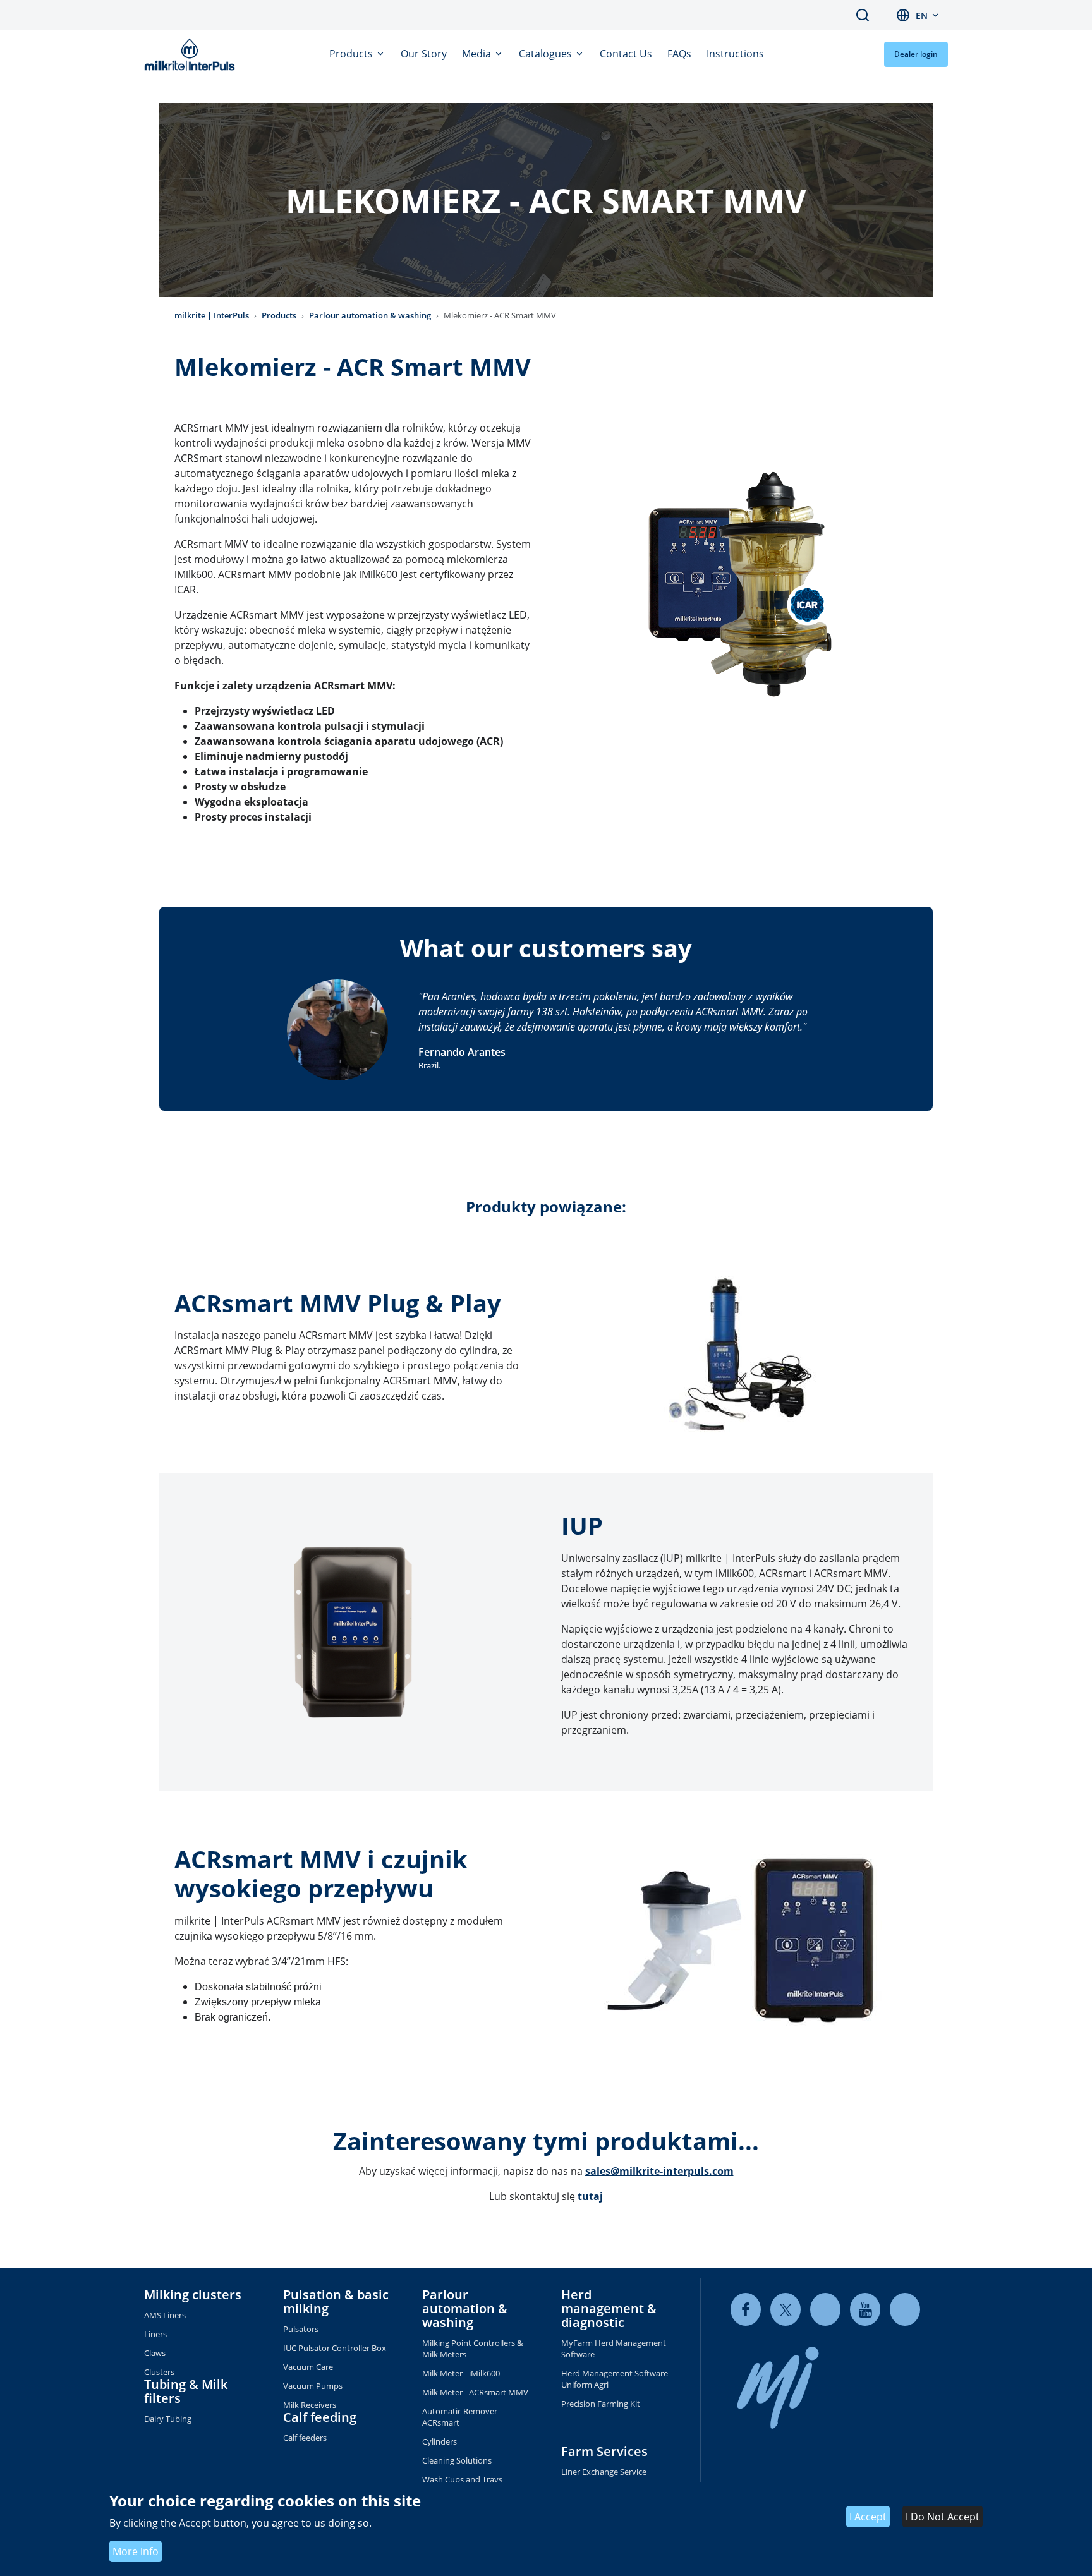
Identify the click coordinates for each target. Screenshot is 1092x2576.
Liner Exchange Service (604, 2472)
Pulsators (301, 2329)
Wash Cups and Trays (462, 2479)
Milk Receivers (310, 2405)
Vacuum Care (308, 2367)
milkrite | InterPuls (212, 315)
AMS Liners (165, 2315)
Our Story (424, 54)
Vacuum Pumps (313, 2386)
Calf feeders (305, 2438)
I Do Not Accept (943, 2517)
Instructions (735, 54)
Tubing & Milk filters (186, 2391)
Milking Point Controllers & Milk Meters (472, 2349)
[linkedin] (825, 2309)
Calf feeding (320, 2417)
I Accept (868, 2517)
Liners (155, 2334)
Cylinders (440, 2441)
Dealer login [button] (916, 54)
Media (478, 54)
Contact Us (626, 54)
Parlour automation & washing (370, 315)
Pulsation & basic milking (336, 2301)
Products (352, 54)
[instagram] (905, 2309)
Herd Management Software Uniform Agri (615, 2379)
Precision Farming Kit (601, 2404)
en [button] (922, 15)
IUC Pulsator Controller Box (335, 2348)
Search (863, 15)
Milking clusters (193, 2295)
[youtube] (865, 2309)
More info (136, 2551)
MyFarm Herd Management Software (614, 2349)
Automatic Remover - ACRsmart (462, 2417)
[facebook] (746, 2309)
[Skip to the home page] (192, 54)
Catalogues (547, 54)
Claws (155, 2353)
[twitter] (786, 2309)
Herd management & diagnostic (609, 2308)
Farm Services (604, 2451)
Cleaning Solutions (457, 2460)
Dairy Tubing (168, 2419)
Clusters (159, 2372)
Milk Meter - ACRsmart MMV (475, 2392)
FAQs (679, 54)
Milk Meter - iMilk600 (461, 2373)
